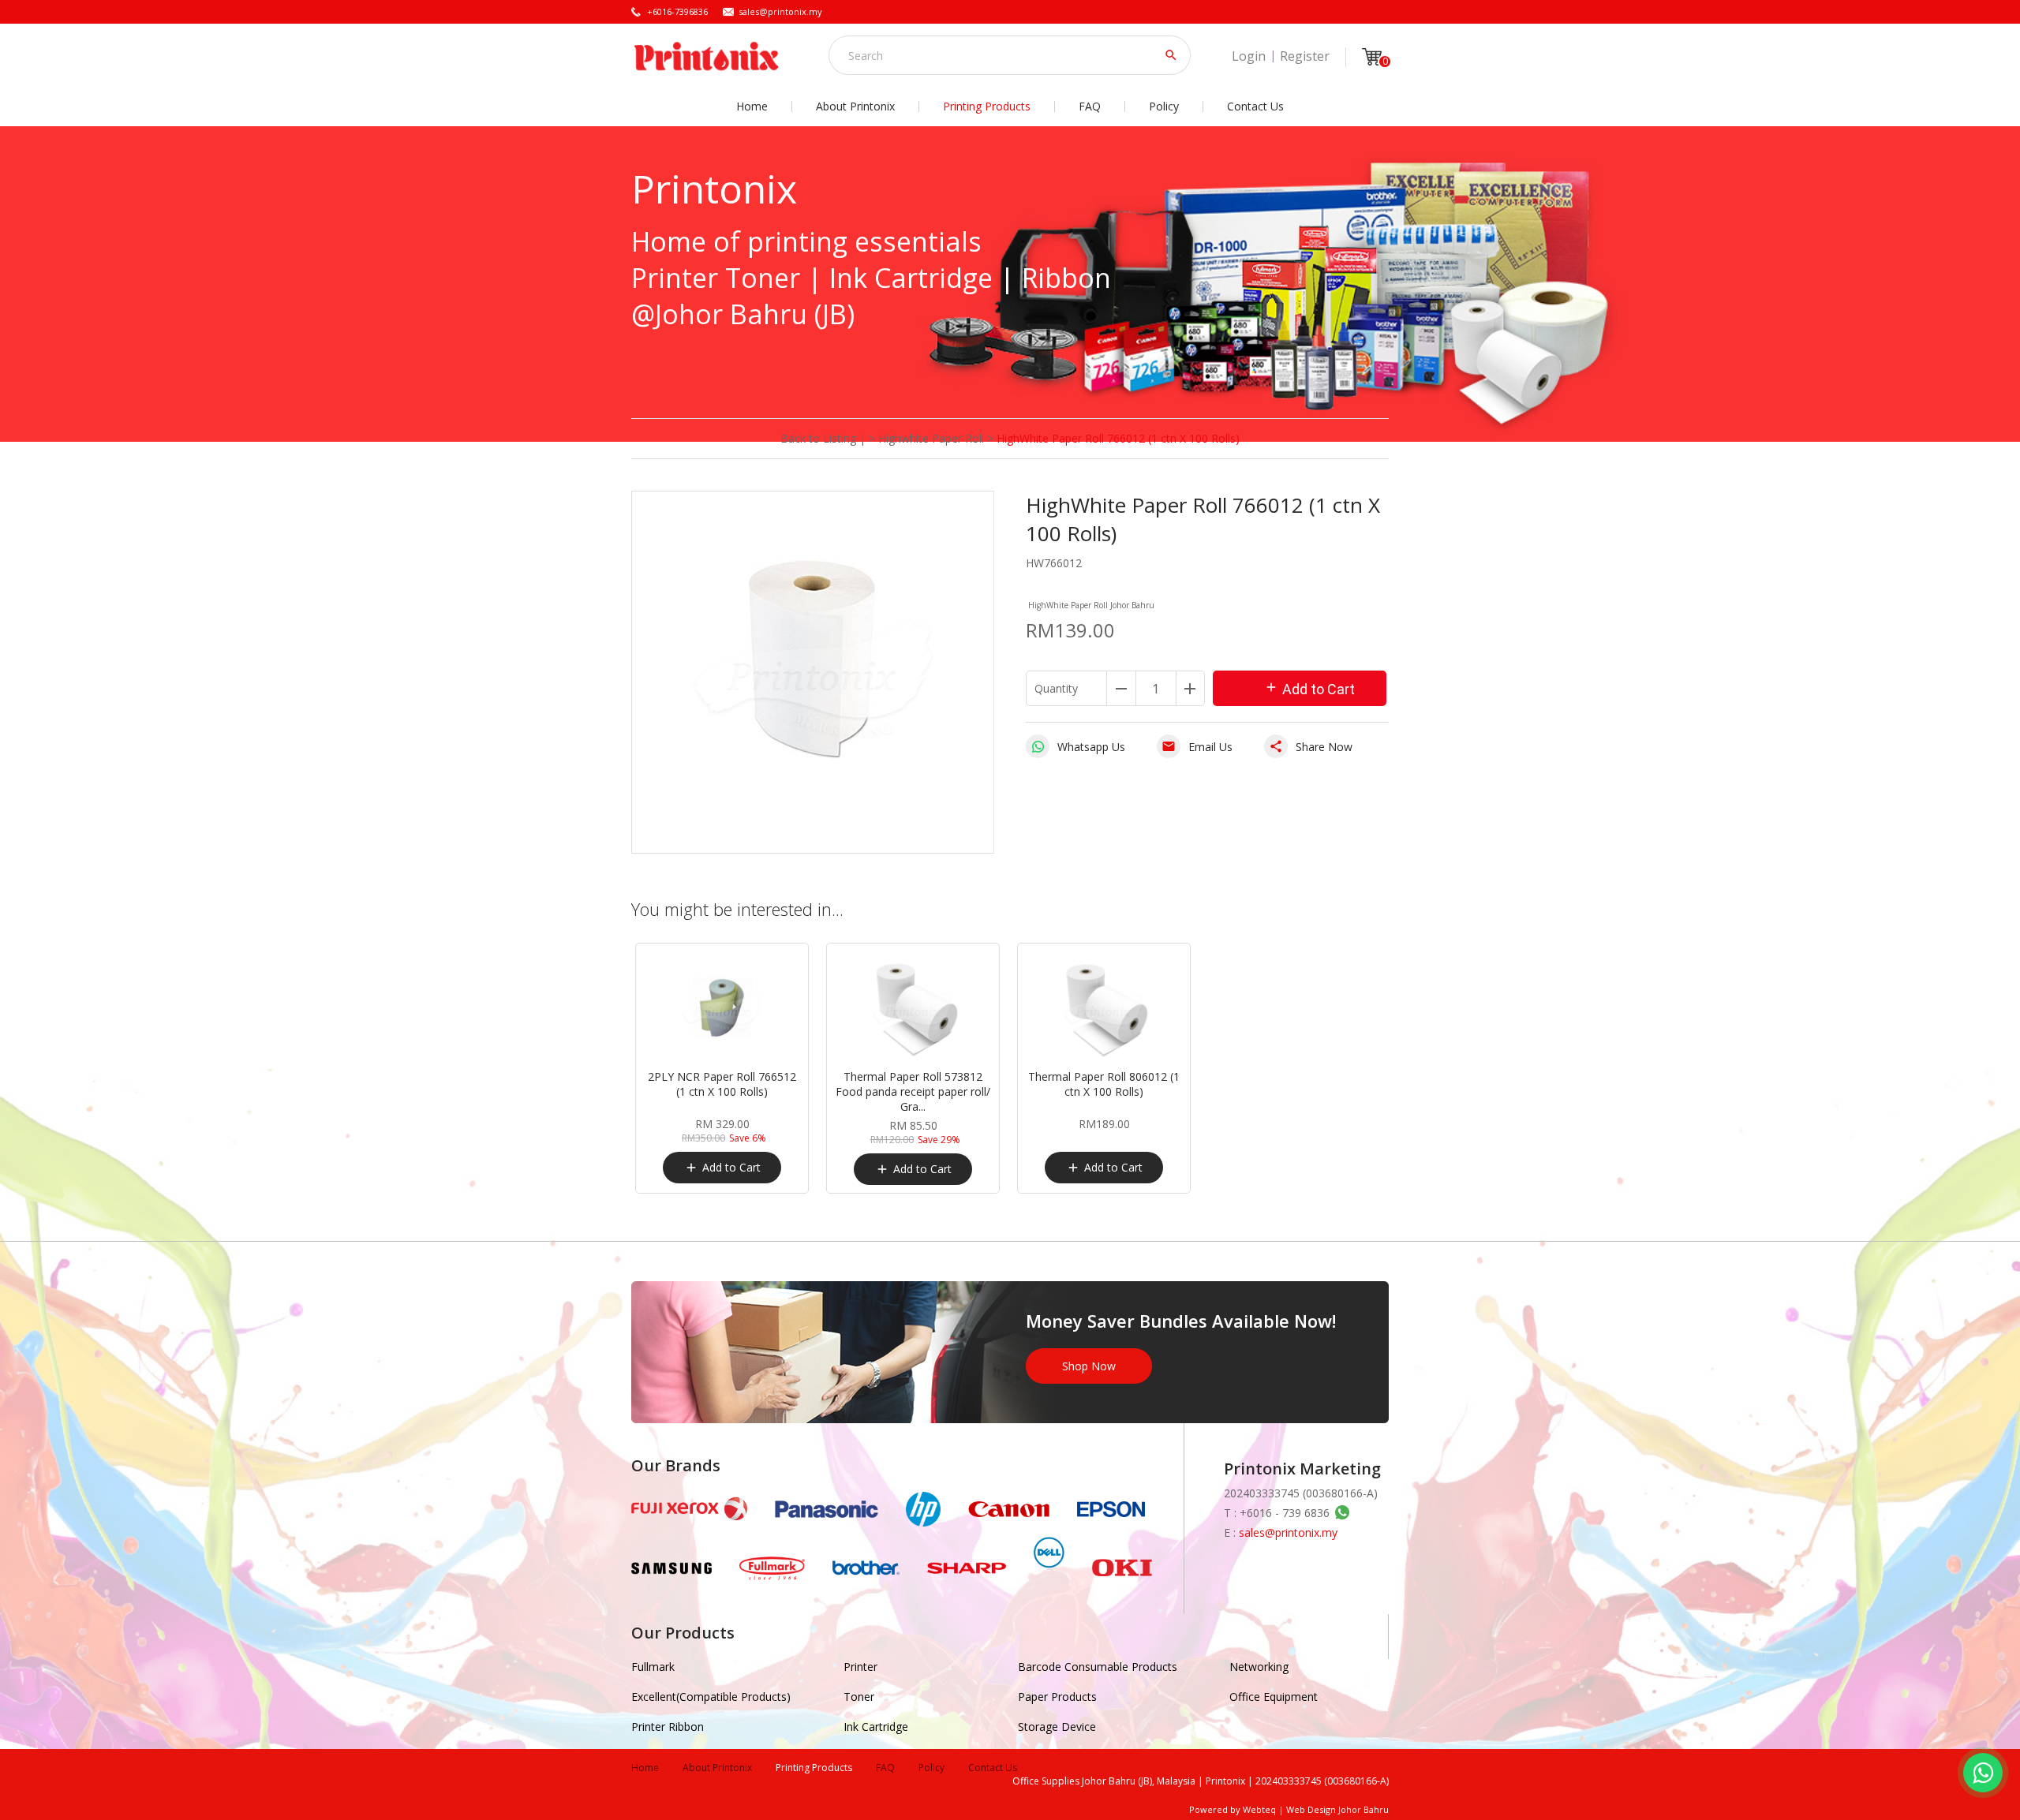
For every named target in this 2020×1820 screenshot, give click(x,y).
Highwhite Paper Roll (931, 438)
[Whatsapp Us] (1983, 1773)
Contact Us (1255, 106)
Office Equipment (1274, 1697)
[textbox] (999, 55)
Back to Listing (818, 438)
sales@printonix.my (780, 11)
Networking (1259, 1667)
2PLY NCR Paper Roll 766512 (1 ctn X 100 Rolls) (722, 1084)
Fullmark (653, 1667)
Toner (859, 1697)
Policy (1164, 106)
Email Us (1197, 747)
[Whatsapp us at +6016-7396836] (1340, 1513)
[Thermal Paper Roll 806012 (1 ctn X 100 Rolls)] (1104, 1010)
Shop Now (1089, 1366)
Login (1249, 56)
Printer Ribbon (668, 1727)
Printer (860, 1667)
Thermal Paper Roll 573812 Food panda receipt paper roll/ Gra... (913, 1091)
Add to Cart (1309, 689)
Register (1305, 56)
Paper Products (1057, 1697)
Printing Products (987, 106)
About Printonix (855, 106)
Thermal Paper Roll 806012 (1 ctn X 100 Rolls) (1104, 1084)
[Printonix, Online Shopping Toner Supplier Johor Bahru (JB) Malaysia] (706, 56)
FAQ (1090, 106)
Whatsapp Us (1091, 747)
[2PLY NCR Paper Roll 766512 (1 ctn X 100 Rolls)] (722, 1010)
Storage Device (1057, 1727)
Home (752, 106)
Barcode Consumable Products (1098, 1667)
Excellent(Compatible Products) (711, 1697)
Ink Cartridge (876, 1727)
